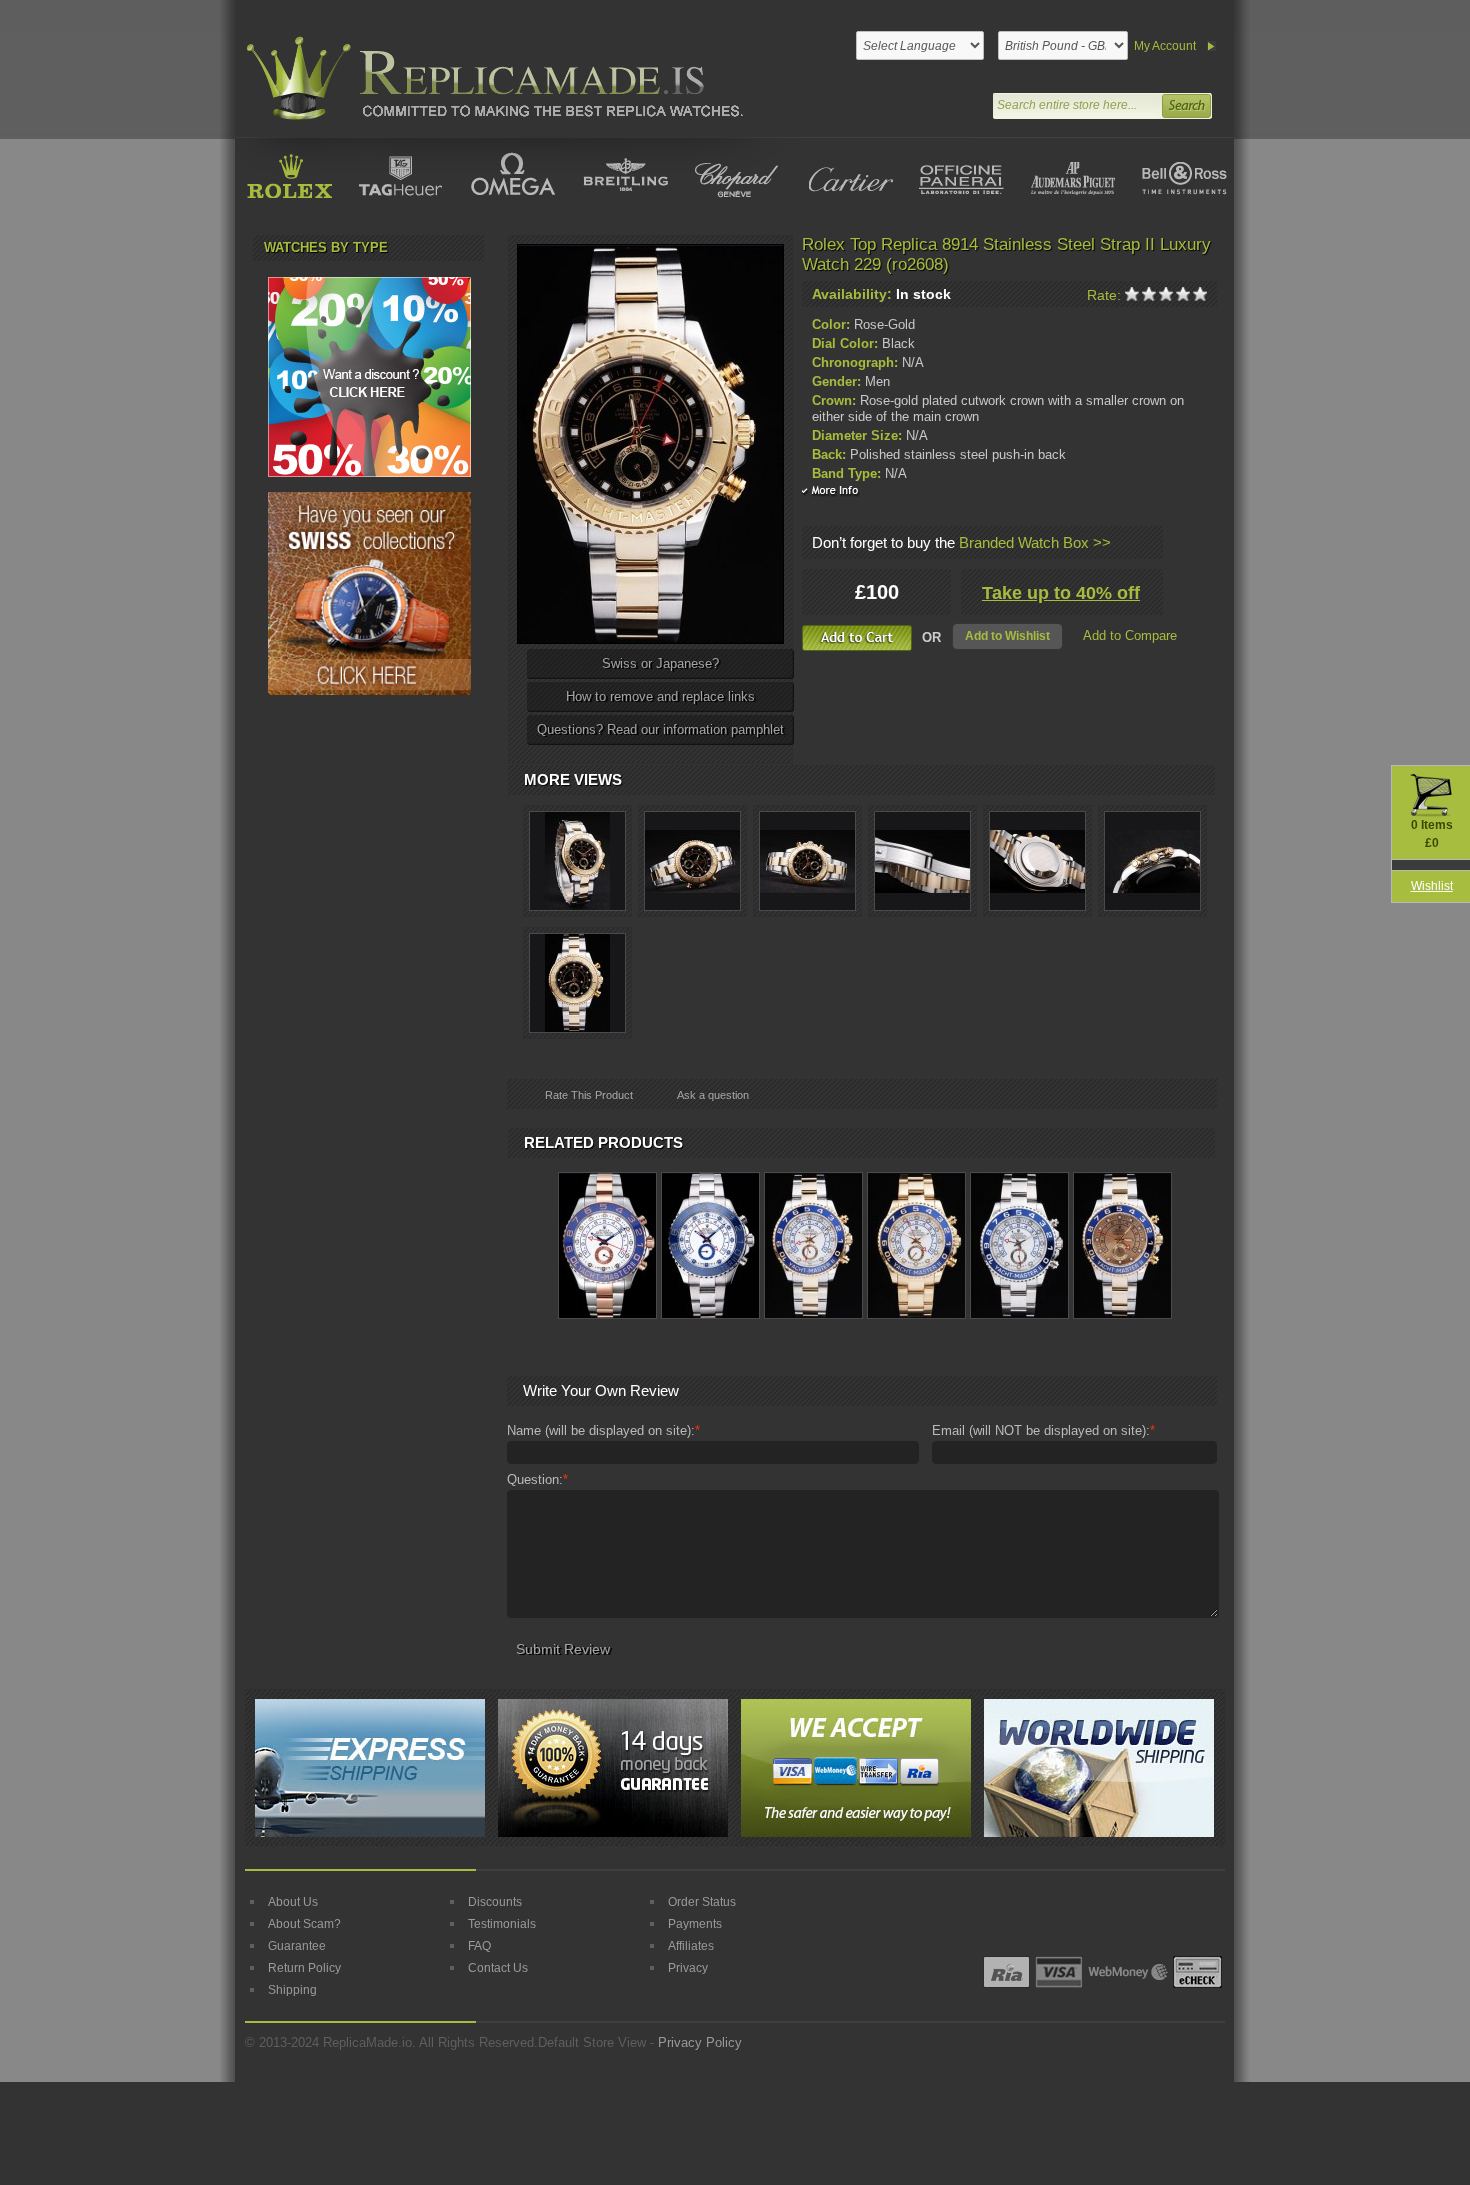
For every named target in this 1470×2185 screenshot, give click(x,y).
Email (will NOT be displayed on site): (1043, 1430)
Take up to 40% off (1061, 593)
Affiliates (691, 1946)
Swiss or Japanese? (660, 663)
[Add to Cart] (857, 638)
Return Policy (304, 1968)
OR (931, 637)
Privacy (688, 1968)
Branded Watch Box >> (1035, 542)
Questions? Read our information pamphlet (660, 729)
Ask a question (713, 1095)
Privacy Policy (700, 2042)
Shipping (292, 1990)
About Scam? (304, 1924)
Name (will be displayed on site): (603, 1430)
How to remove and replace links (660, 696)
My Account (1165, 46)
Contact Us (498, 1968)
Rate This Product (589, 1095)
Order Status (702, 1902)
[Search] (1186, 103)
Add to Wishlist (1007, 636)
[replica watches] (491, 78)
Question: (537, 1479)
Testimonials (502, 1924)
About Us (293, 1902)
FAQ (479, 1946)
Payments (695, 1924)
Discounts (495, 1902)
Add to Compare (1130, 635)
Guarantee (297, 1946)
